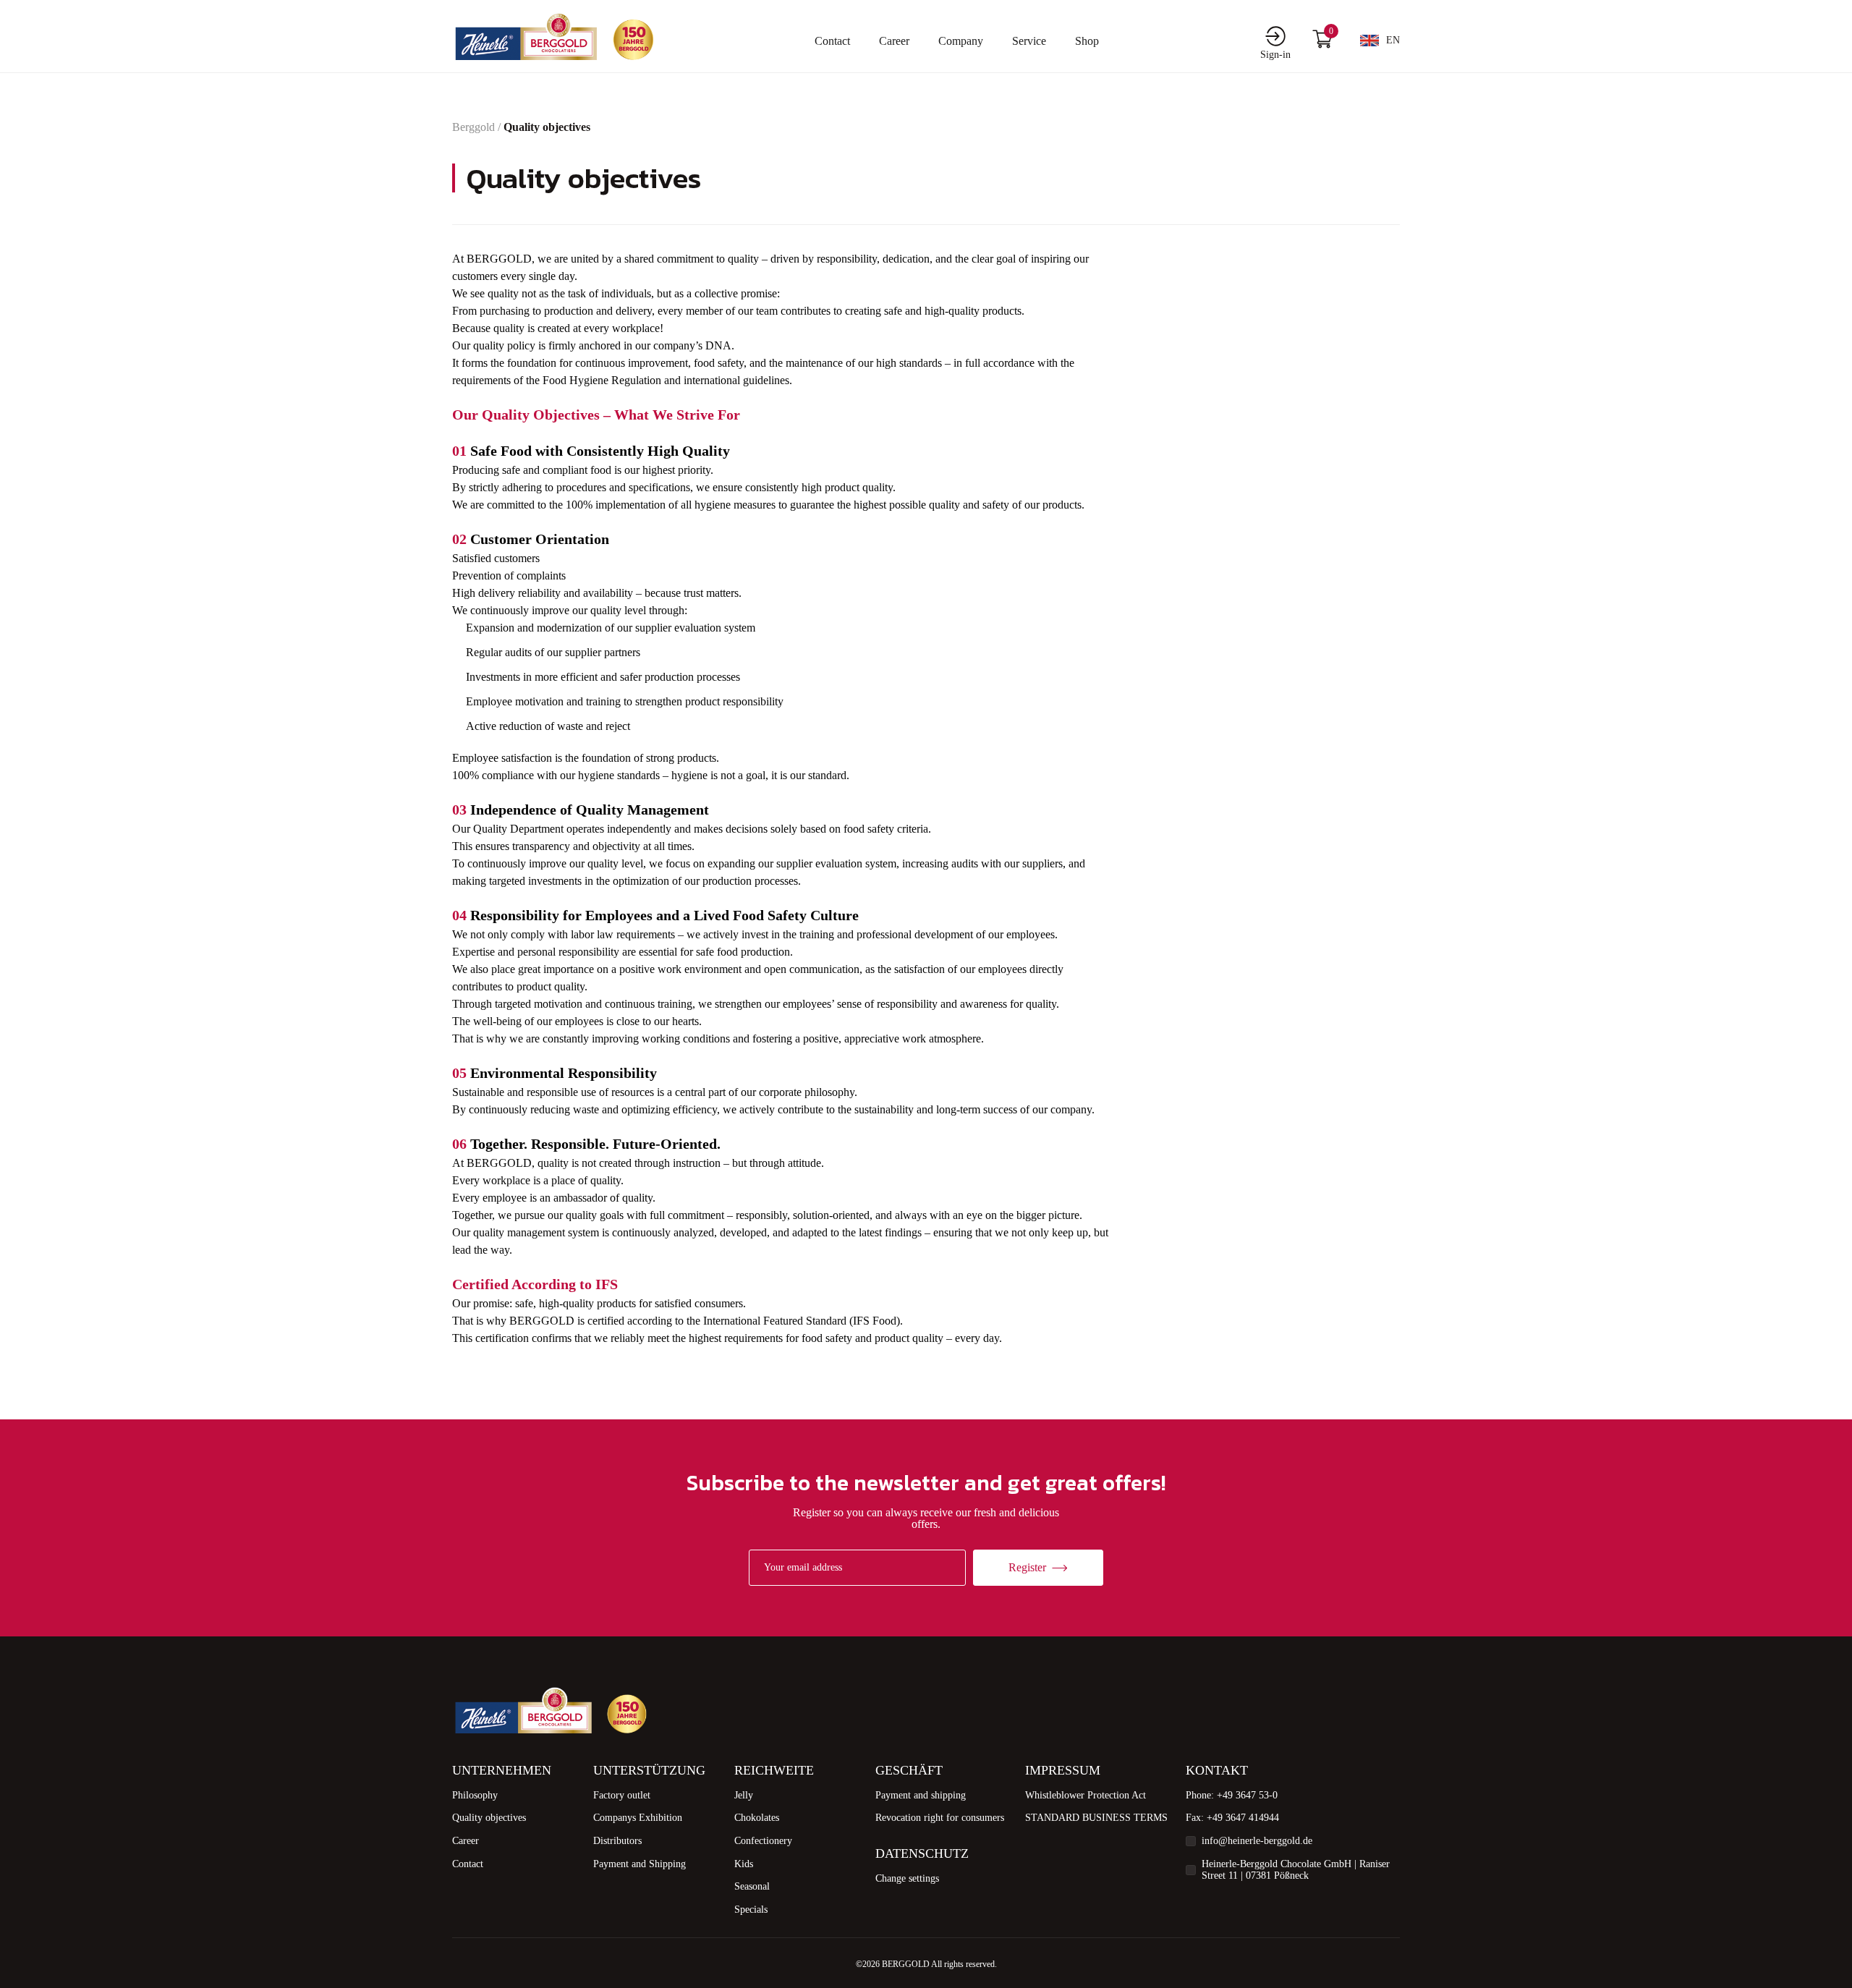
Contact (832, 41)
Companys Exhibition (638, 1818)
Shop (1087, 41)
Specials (751, 1910)
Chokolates (757, 1818)
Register (1027, 1567)
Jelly (744, 1795)
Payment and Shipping (640, 1864)
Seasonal (752, 1886)
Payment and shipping (921, 1795)
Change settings (907, 1878)
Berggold (473, 127)
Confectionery (763, 1841)
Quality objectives (489, 1818)
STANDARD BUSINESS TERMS (1096, 1818)
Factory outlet (622, 1795)
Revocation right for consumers (940, 1818)
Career (894, 41)
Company (961, 41)
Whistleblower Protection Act (1086, 1795)
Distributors (617, 1841)
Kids (744, 1864)
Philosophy (475, 1795)
